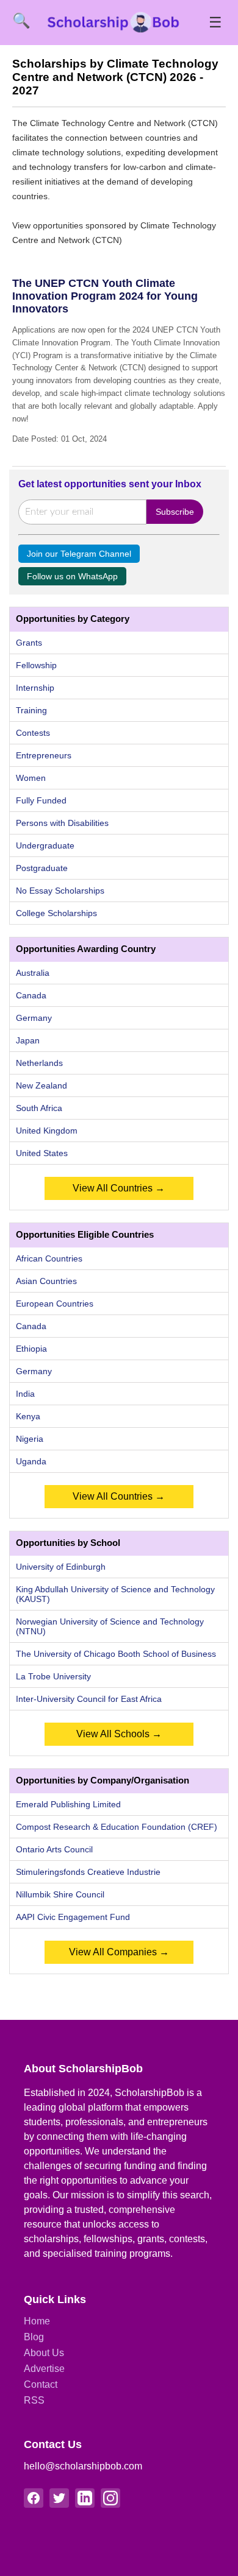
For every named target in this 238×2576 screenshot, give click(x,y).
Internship (35, 688)
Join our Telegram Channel (79, 554)
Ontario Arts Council (54, 1849)
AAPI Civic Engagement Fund (73, 1917)
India (25, 1394)
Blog (34, 2337)
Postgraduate (42, 868)
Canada (31, 995)
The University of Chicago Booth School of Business (116, 1654)
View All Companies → (119, 1952)
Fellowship (36, 665)
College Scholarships (56, 913)
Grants (29, 643)
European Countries (55, 1304)
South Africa (39, 1108)
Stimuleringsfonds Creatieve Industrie (88, 1872)
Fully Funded (41, 800)
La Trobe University (53, 1676)
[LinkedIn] (85, 2498)
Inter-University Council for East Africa (89, 1699)
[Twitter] (59, 2498)
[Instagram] (110, 2498)
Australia (33, 973)
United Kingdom (47, 1131)
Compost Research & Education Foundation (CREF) (117, 1827)
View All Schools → (119, 1734)
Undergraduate (45, 845)
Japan (28, 1040)
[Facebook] (34, 2498)
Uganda (31, 1461)
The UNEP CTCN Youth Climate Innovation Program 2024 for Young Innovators (105, 296)
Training (31, 710)
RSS (34, 2400)
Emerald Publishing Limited (68, 1804)
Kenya (28, 1416)
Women (31, 778)
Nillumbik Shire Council (60, 1894)
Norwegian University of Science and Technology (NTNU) (110, 1626)
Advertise (44, 2369)
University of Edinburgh (61, 1567)
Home (37, 2321)
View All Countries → (119, 1188)
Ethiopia (31, 1349)
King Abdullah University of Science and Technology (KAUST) (115, 1594)
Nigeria (30, 1439)
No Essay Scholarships (60, 891)
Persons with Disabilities (62, 823)
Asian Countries (46, 1281)
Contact (41, 2384)
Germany (34, 1018)
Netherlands (39, 1063)
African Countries (49, 1258)
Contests (33, 733)
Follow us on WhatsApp (72, 576)
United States (42, 1153)
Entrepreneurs (44, 755)
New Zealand (41, 1085)
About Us (44, 2353)
